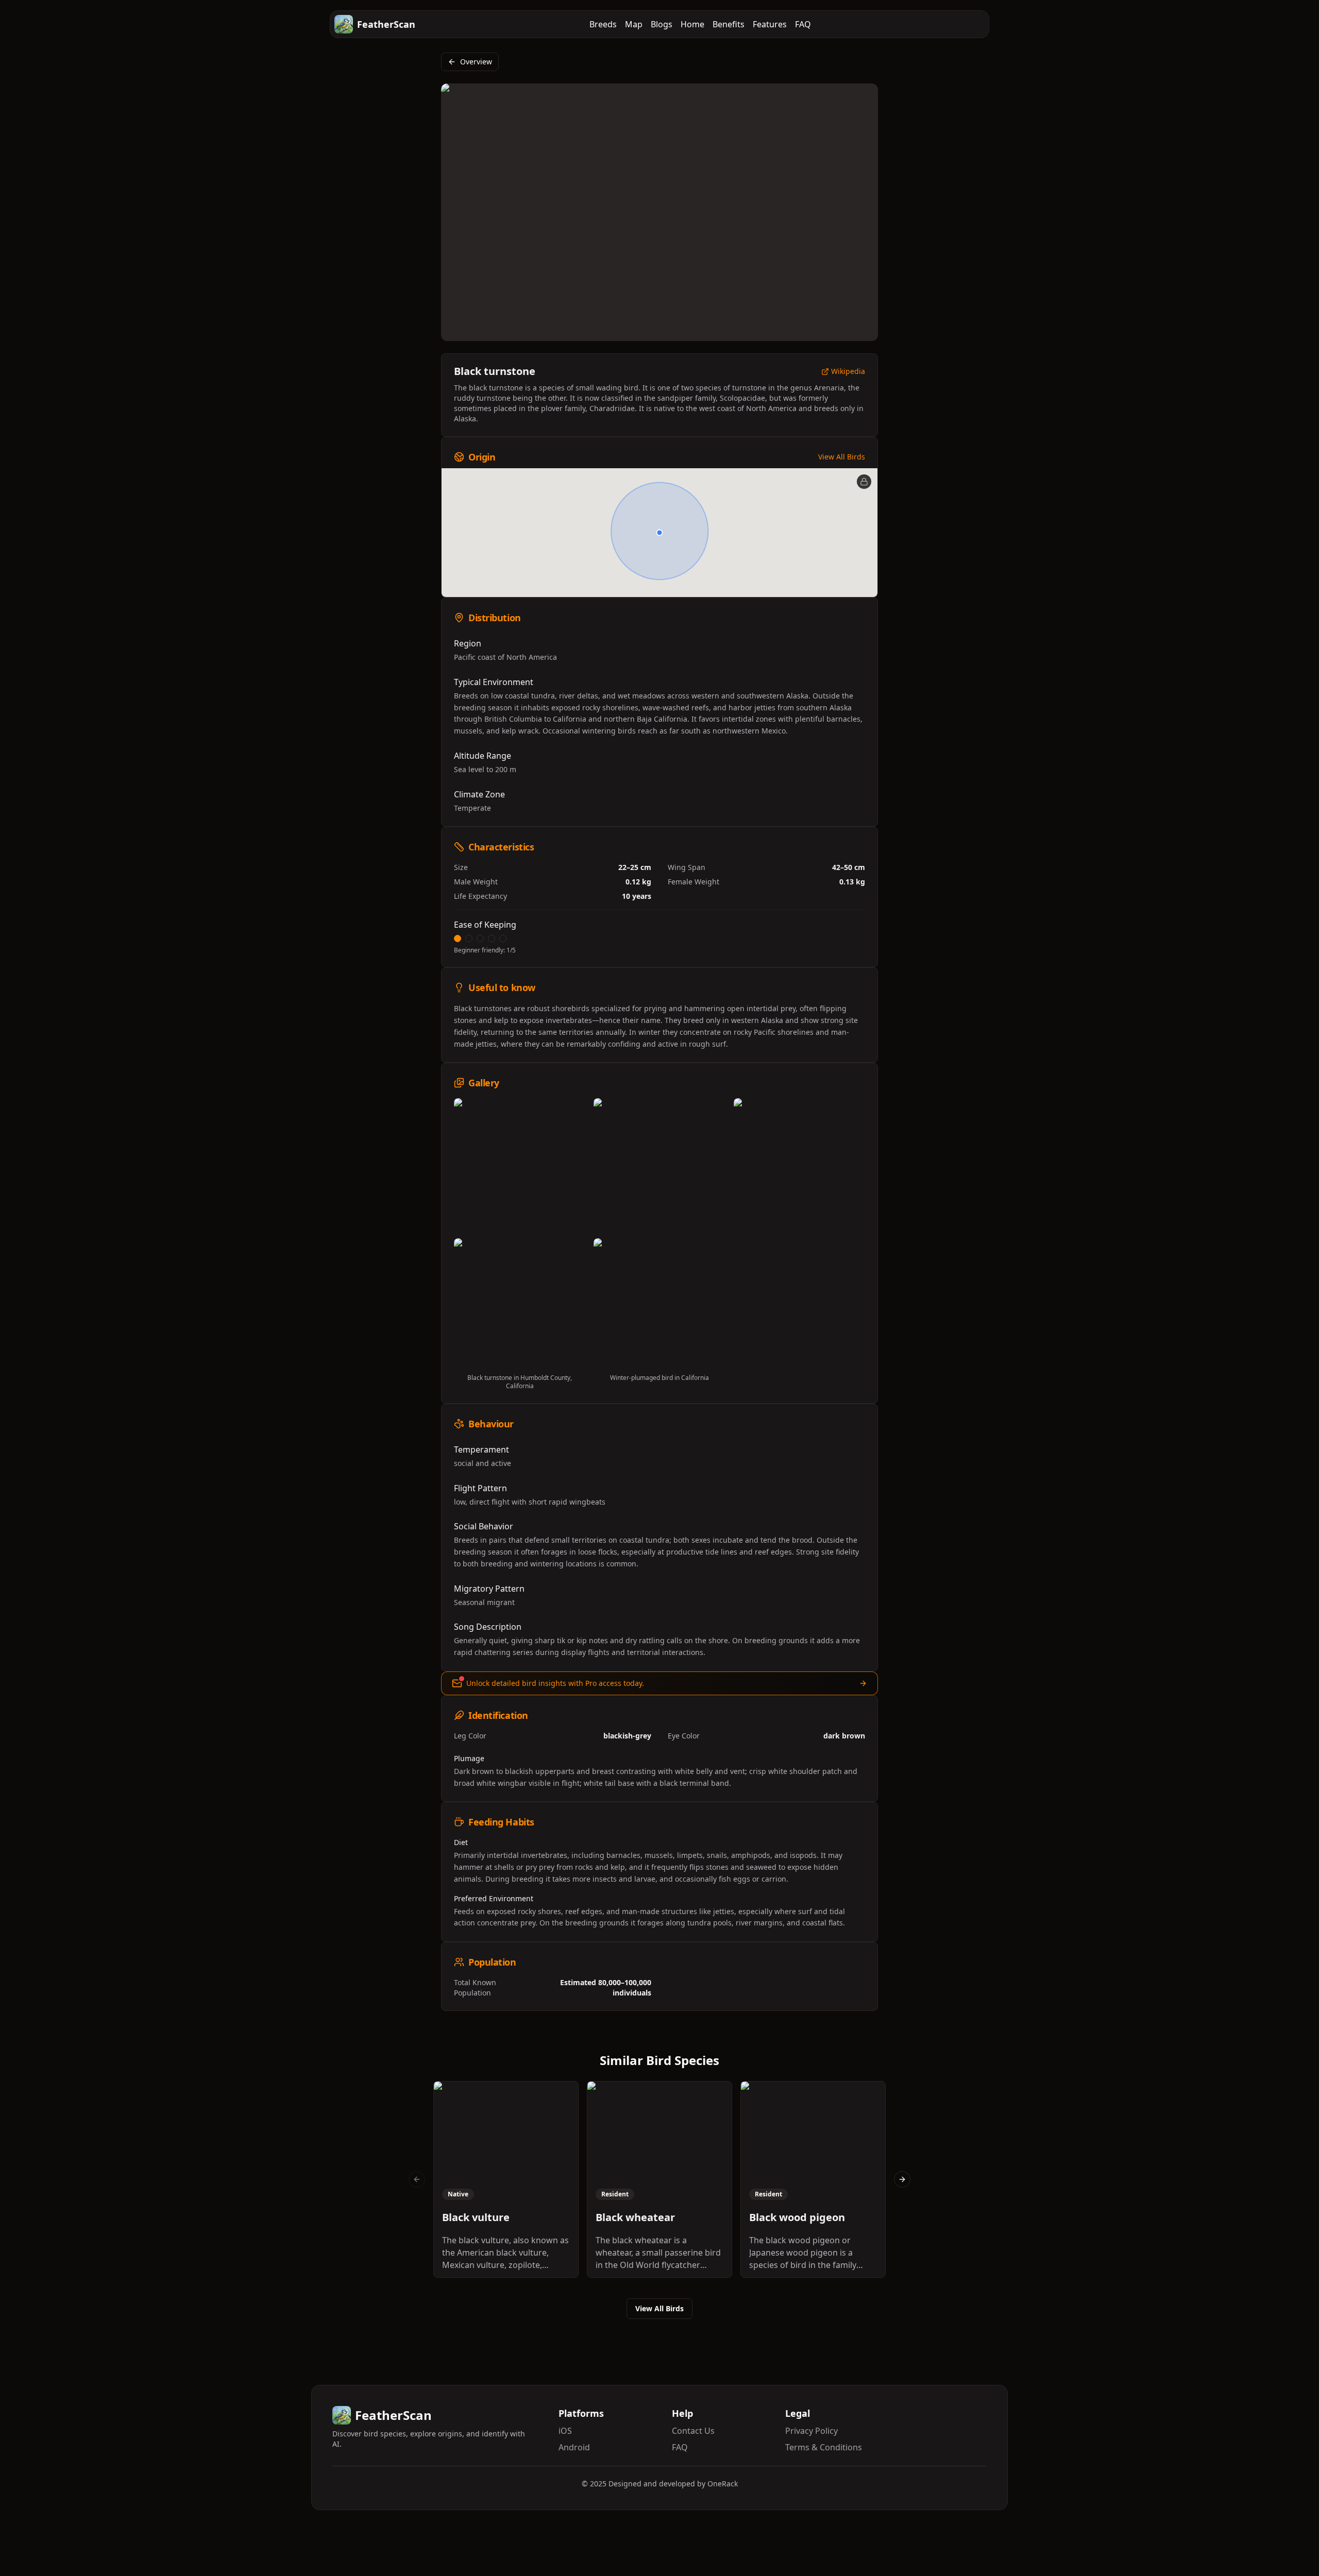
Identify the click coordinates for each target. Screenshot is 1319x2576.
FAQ (803, 24)
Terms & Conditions (824, 2447)
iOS (565, 2431)
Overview (476, 62)
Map (634, 24)
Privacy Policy (811, 2431)
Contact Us (693, 2431)
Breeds (603, 24)
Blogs (662, 24)
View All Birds (842, 457)
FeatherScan (386, 24)
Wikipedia (848, 372)
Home (692, 24)
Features (770, 24)
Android (574, 2447)
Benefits (729, 24)
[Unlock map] (864, 482)
